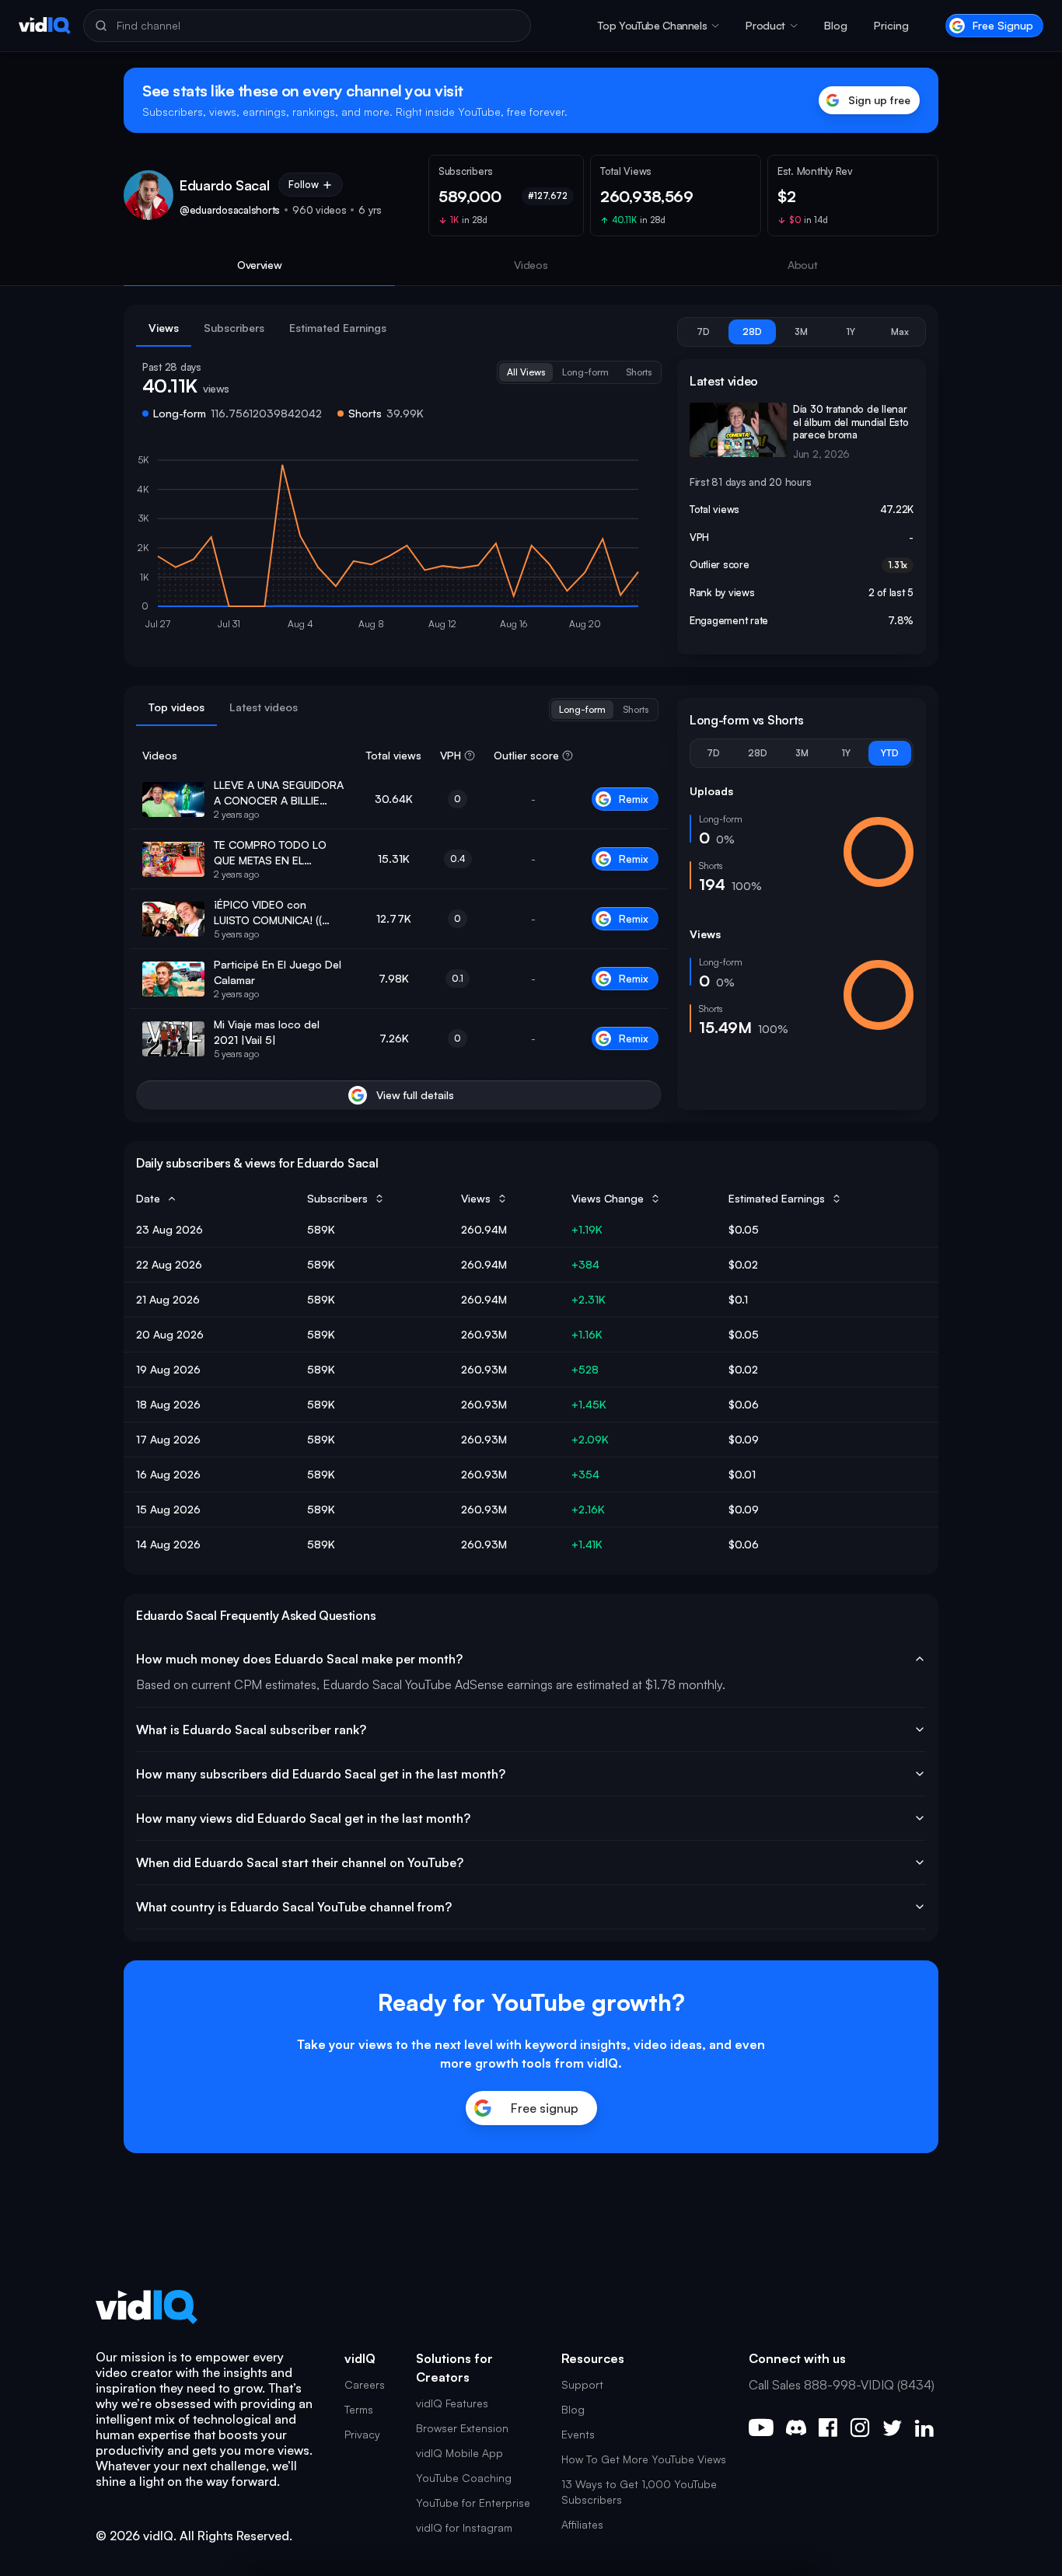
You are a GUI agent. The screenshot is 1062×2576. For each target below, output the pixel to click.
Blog (836, 25)
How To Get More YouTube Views (644, 2459)
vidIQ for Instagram (464, 2527)
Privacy (362, 2434)
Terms (359, 2409)
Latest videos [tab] (264, 707)
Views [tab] (164, 328)
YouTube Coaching (464, 2478)
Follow (304, 184)
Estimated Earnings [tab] (338, 328)
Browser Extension (462, 2428)
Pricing (891, 25)
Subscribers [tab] (234, 328)
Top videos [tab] (176, 707)
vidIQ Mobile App (459, 2453)
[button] (659, 26)
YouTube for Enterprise (473, 2503)
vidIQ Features (452, 2403)
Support (582, 2384)
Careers (365, 2384)
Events (578, 2434)
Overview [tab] (260, 265)
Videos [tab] (531, 265)
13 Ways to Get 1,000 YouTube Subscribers (639, 2492)
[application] (399, 546)
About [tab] (803, 265)
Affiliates (582, 2524)
